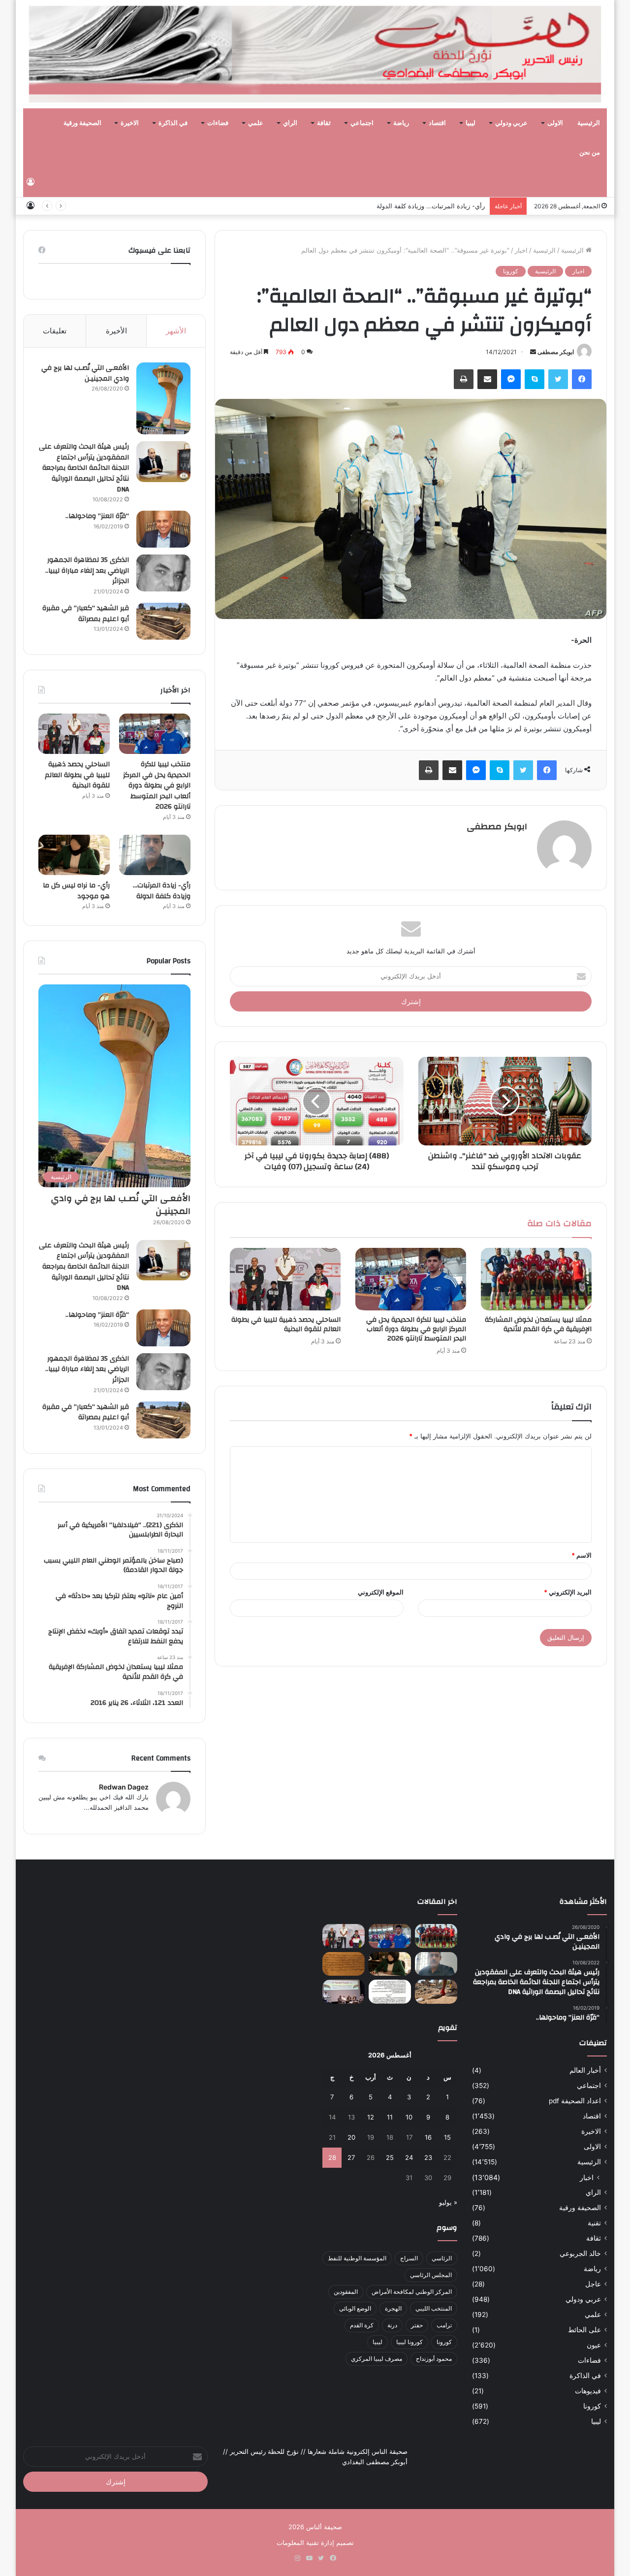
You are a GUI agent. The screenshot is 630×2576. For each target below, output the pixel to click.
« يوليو (448, 2202)
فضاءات (218, 123)
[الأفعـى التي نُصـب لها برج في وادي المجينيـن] (163, 398)
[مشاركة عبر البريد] (487, 379)
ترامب (444, 2325)
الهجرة (393, 2308)
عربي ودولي (511, 123)
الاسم (582, 1555)
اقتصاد (437, 123)
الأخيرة (116, 331)
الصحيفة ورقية (82, 123)
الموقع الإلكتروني (381, 1592)
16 (428, 2137)
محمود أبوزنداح (434, 2359)
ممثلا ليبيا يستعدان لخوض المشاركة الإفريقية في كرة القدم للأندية (538, 1324)
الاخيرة (130, 123)
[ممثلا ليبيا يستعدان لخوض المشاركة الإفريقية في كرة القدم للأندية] (536, 1279)
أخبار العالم (585, 2070)
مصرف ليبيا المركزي (377, 2359)
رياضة (401, 123)
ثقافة (324, 123)
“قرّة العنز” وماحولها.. (97, 516)
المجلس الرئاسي (431, 2275)
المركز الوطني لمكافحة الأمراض (412, 2292)
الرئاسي (442, 2258)
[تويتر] (558, 379)
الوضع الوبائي (355, 2308)
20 (351, 2137)
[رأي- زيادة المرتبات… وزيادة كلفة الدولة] (155, 855)
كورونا (511, 271)
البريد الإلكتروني (568, 1592)
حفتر (417, 2325)
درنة (392, 2325)
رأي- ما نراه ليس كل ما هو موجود (76, 891)
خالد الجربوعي (580, 2253)
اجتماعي (362, 123)
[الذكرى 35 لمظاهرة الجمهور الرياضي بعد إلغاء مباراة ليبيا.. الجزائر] (163, 573)
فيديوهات (588, 2391)
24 (409, 2157)
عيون (594, 2345)
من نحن (590, 153)
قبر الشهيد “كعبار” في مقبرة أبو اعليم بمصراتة (86, 614)
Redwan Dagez (124, 1787)
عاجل (593, 2284)
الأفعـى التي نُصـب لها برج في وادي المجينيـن (85, 373)
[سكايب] (535, 379)
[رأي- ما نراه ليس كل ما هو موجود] (74, 855)
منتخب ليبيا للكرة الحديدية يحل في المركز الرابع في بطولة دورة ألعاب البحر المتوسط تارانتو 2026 (416, 1329)
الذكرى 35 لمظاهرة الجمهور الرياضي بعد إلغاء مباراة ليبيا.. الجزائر (87, 571)
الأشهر (176, 331)
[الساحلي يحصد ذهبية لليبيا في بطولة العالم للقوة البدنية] (285, 1279)
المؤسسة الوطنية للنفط (357, 2258)
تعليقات (55, 331)
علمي (256, 123)
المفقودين (346, 2292)
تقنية (594, 2223)
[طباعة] (464, 379)
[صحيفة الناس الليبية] (315, 54)
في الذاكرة (173, 123)
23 (428, 2157)
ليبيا (471, 123)
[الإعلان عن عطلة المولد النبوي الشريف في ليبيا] (390, 1992)
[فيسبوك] (582, 379)
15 (447, 2137)
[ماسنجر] (511, 379)
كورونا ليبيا (409, 2342)
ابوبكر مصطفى (556, 352)
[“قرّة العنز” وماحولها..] (163, 529)
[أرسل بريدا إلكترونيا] (533, 352)
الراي (290, 123)
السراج (409, 2258)
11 (390, 2117)
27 (351, 2157)
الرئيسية (589, 123)
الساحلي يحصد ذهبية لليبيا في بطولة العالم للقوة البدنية (286, 1324)
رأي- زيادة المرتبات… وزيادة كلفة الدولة (431, 206)
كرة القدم (362, 2325)
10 (409, 2117)
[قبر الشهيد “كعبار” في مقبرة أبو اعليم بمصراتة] (163, 621)
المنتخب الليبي (434, 2308)
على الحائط (584, 2330)
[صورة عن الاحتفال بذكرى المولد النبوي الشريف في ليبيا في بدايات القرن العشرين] (344, 1964)
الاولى (555, 123)
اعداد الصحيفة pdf (575, 2101)
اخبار (521, 250)
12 (371, 2117)
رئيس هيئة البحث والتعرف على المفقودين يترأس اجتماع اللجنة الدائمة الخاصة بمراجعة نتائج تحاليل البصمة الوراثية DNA (84, 468)
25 (390, 2157)
